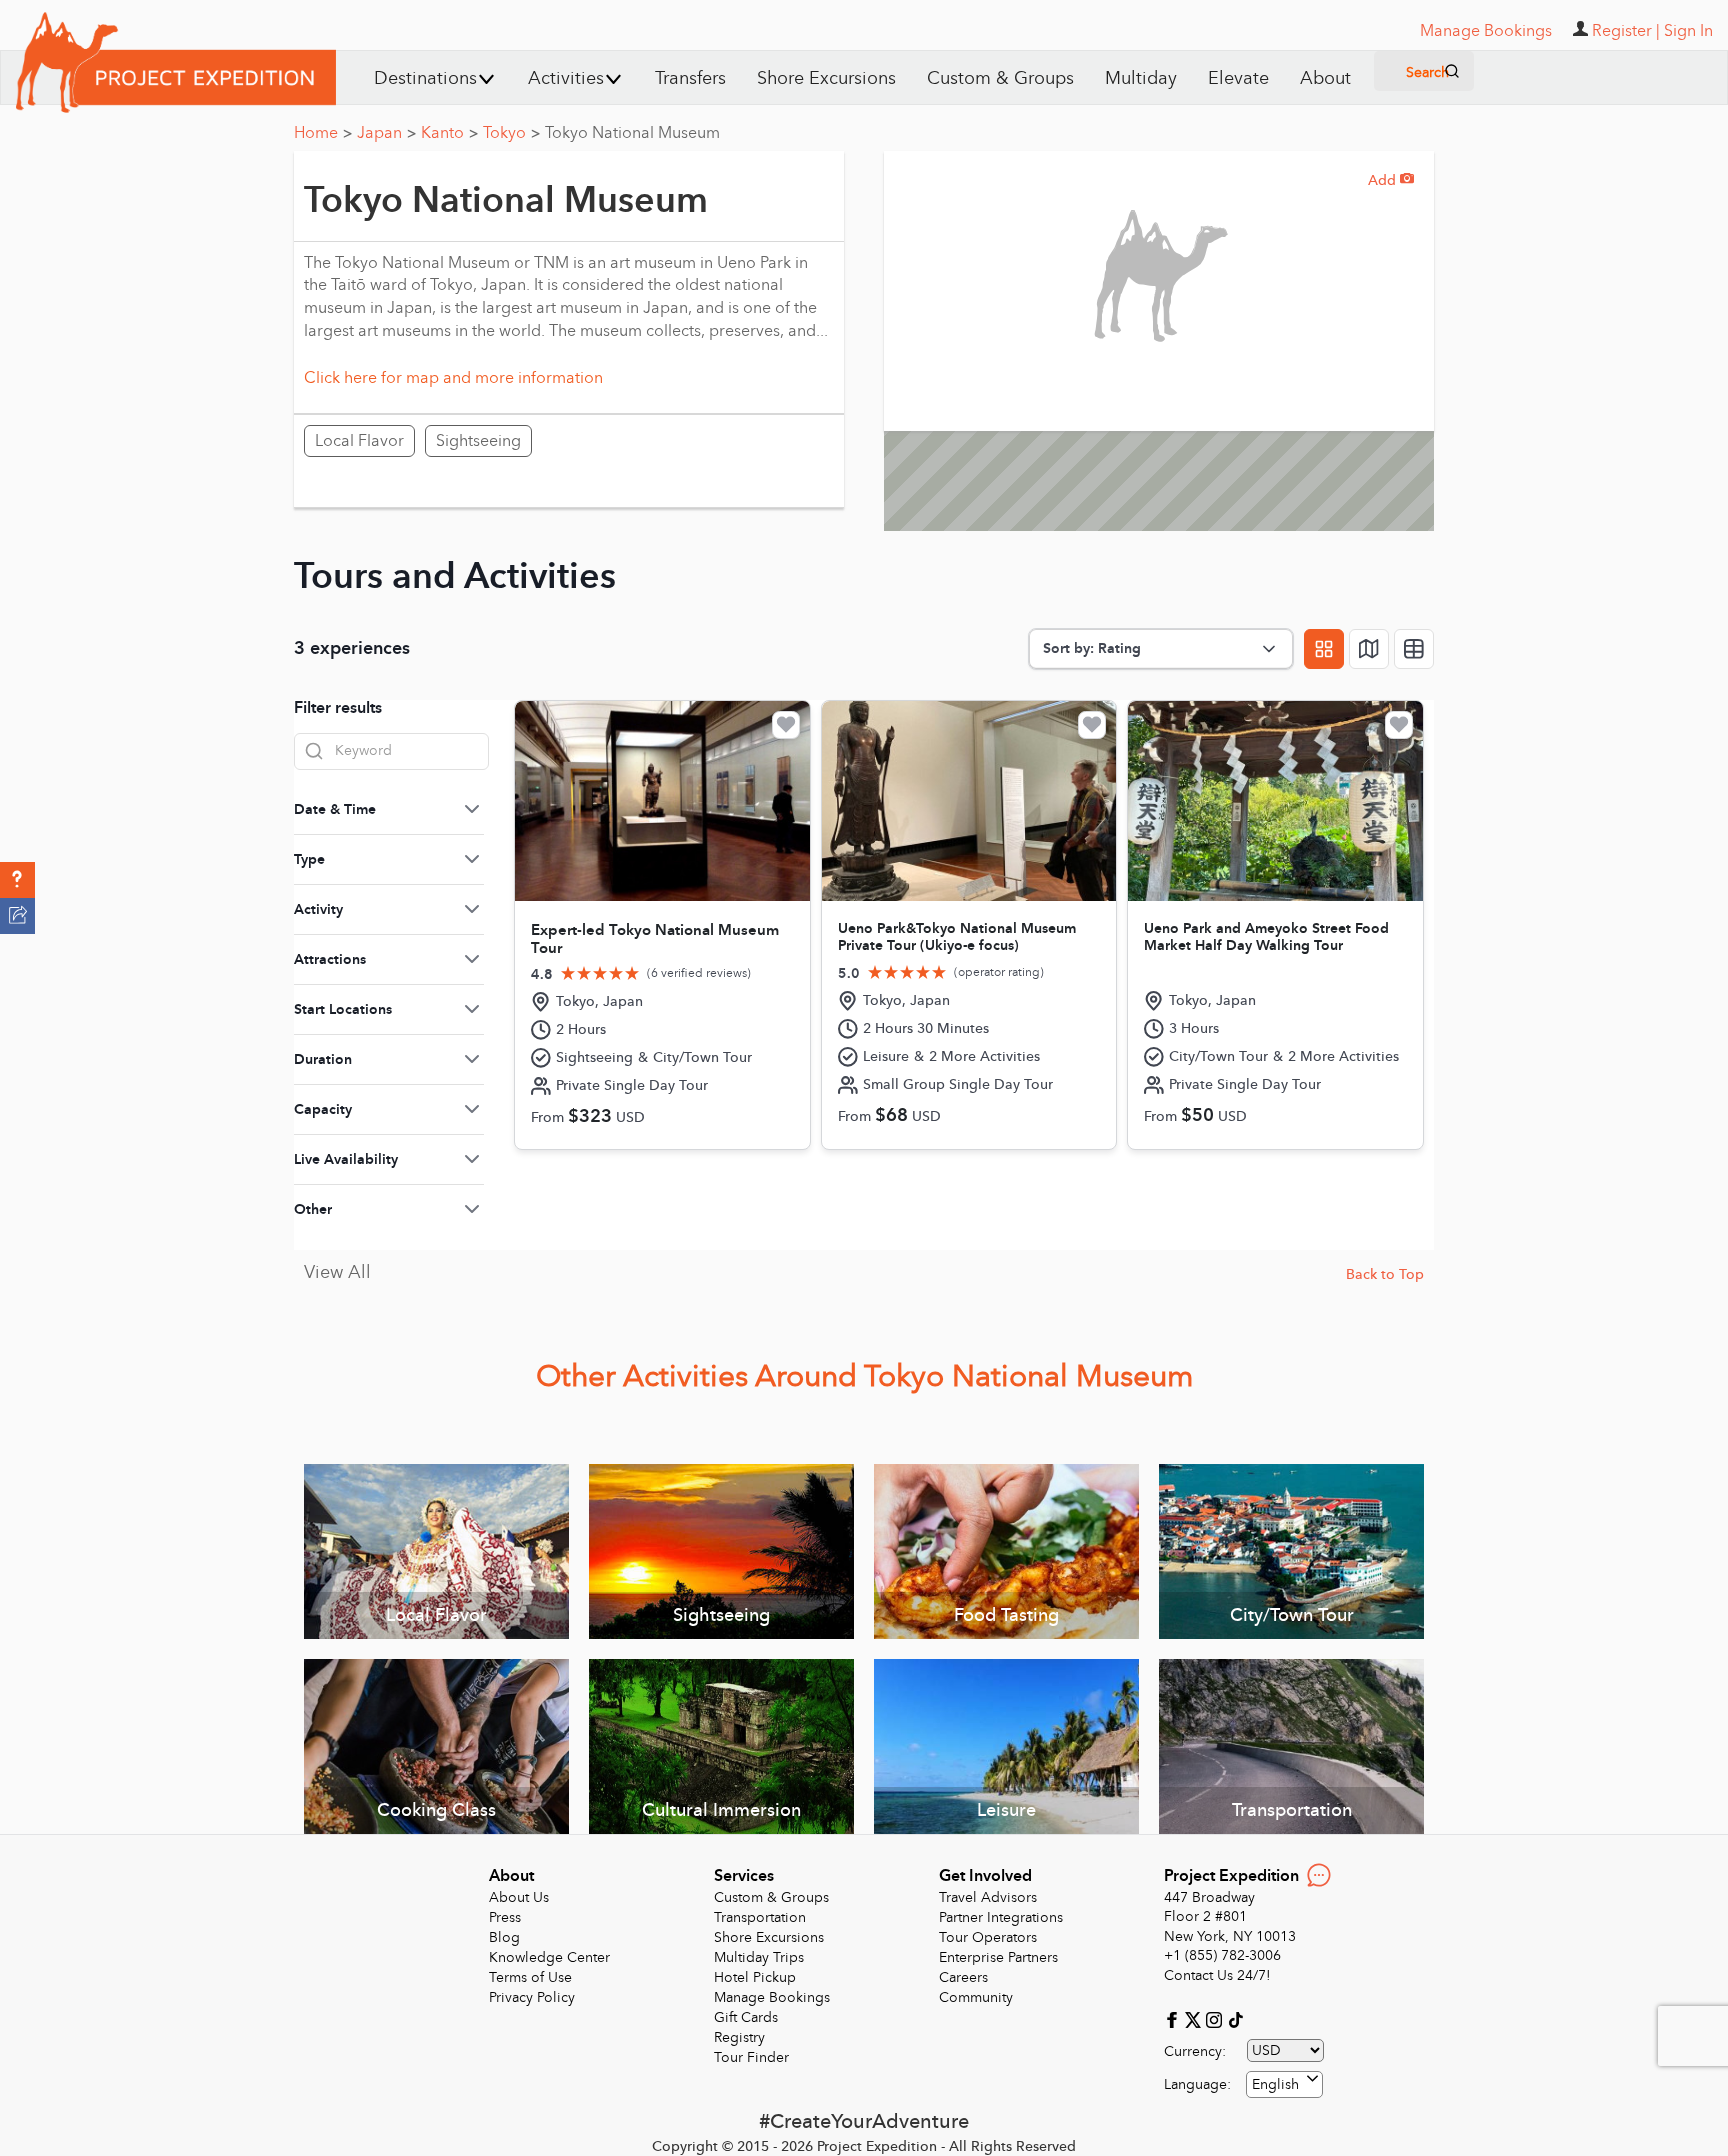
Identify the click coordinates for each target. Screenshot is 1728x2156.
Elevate (1238, 78)
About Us (519, 1897)
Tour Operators (988, 1937)
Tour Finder (751, 2057)
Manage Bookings (772, 1997)
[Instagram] (1216, 2018)
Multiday (1141, 78)
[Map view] (1369, 649)
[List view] (1414, 649)
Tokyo (511, 133)
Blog (504, 1937)
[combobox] (1284, 2084)
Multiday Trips (759, 1957)
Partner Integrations (1001, 1917)
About (1325, 78)
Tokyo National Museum (632, 133)
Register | (1626, 31)
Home (323, 133)
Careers (963, 1977)
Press (505, 1917)
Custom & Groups (1000, 78)
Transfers (690, 78)
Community (976, 1997)
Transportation (760, 1917)
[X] (1195, 2018)
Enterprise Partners (998, 1957)
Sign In (1688, 31)
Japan (386, 133)
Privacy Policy (532, 1997)
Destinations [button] (425, 78)
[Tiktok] (1235, 2018)
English (1275, 2084)
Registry (739, 2037)
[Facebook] (1174, 2018)
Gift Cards (746, 2017)
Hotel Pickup (755, 1977)
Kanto (449, 133)
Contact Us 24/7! (1217, 1975)
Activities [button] (566, 78)
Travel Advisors (988, 1897)
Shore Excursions (826, 78)
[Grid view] (1324, 649)
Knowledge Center (549, 1957)
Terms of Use (530, 1977)
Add (1391, 180)
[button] (17, 880)
